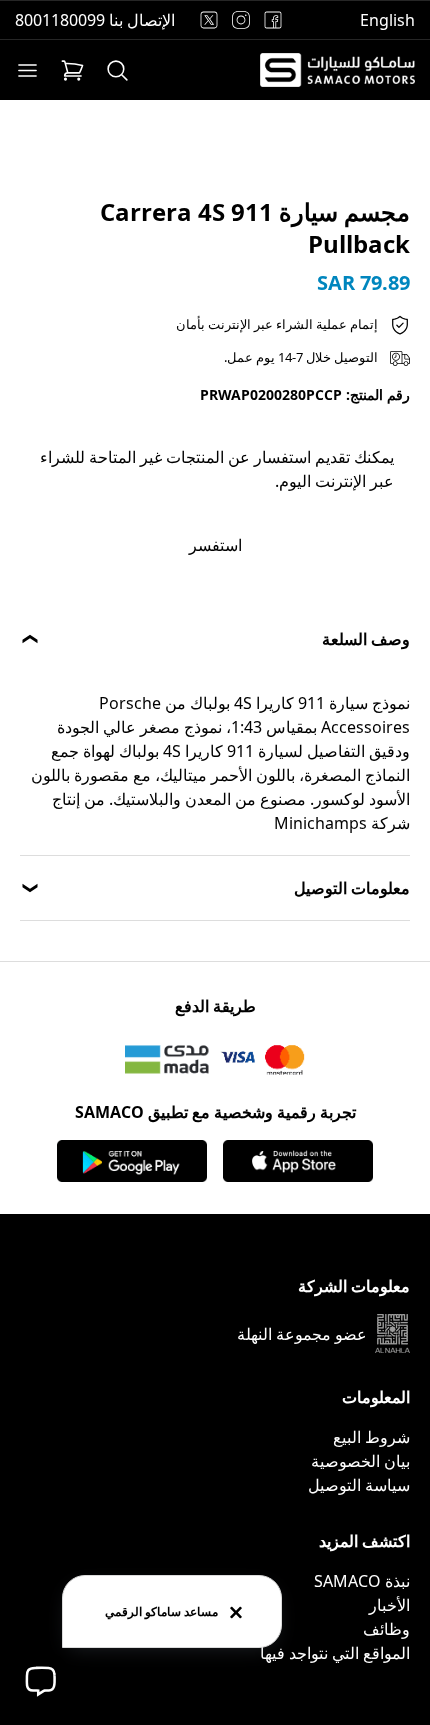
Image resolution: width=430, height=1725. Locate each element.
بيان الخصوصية (360, 1461)
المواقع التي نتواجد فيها (335, 1653)
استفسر (215, 545)
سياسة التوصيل (359, 1485)
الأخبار (389, 1605)
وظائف (386, 1629)
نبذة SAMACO (362, 1581)
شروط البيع (371, 1437)
